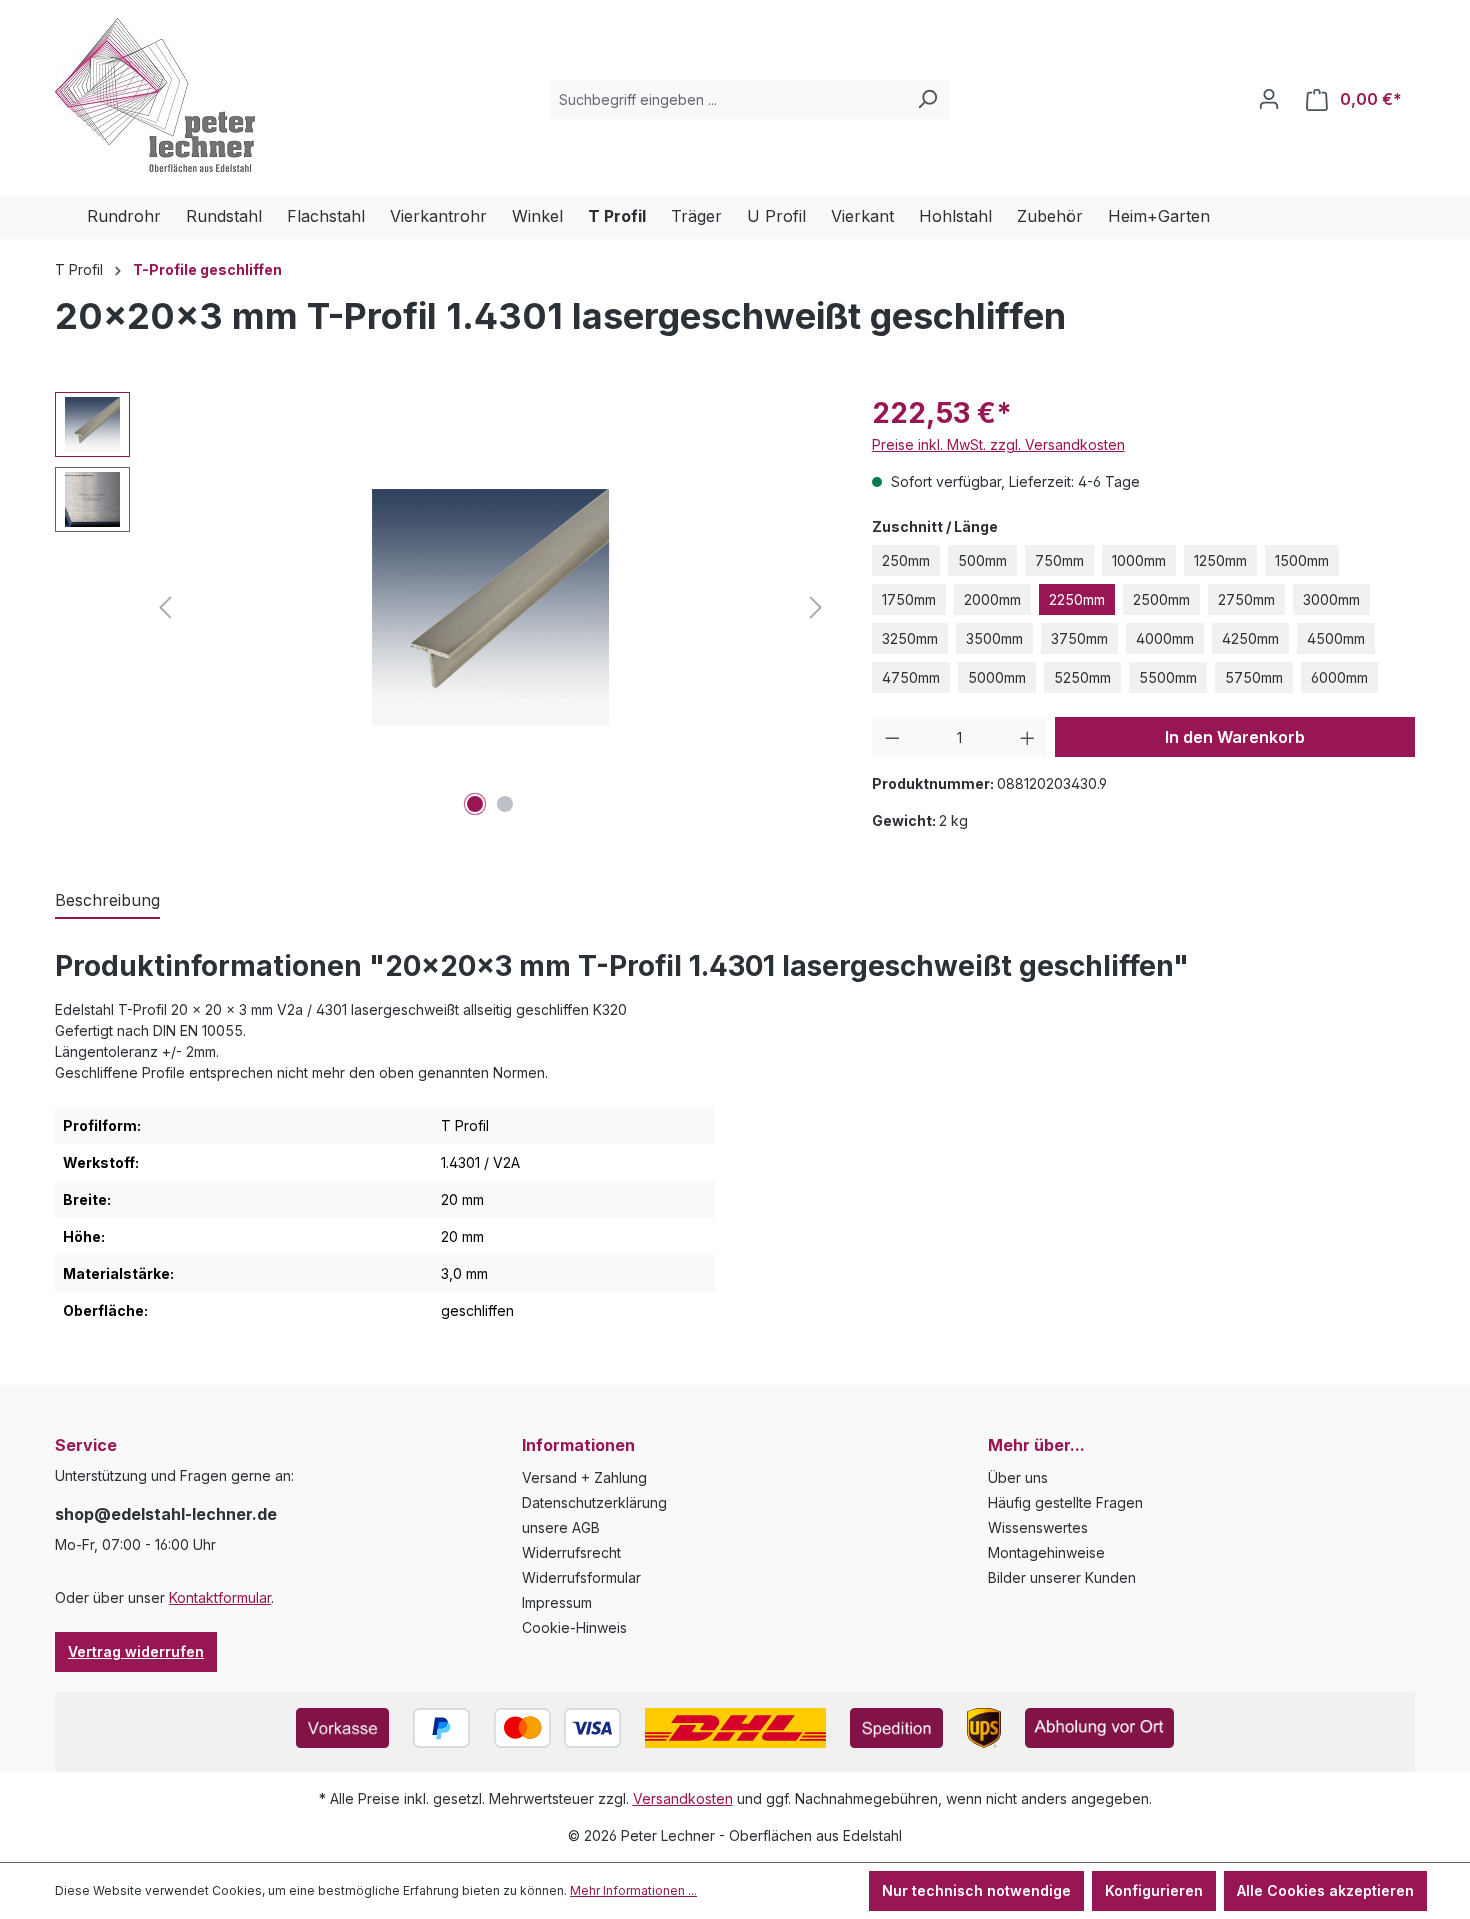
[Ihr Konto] (1269, 99)
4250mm (1250, 638)
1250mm (1220, 560)
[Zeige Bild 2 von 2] (505, 804)
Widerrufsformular (581, 1577)
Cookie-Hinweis (574, 1627)
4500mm (1336, 638)
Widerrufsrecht (571, 1552)
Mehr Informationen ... (633, 1890)
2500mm (1161, 599)
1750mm (909, 599)
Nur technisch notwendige (976, 1890)
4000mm (1165, 638)
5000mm (997, 677)
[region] (443, 607)
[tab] (107, 901)
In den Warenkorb (1235, 737)
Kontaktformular (220, 1597)
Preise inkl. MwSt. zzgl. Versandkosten (998, 444)
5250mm (1082, 677)
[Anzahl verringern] (892, 737)
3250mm (910, 638)
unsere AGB (561, 1527)
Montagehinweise (1046, 1552)
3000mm (1331, 599)
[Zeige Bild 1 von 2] (475, 804)
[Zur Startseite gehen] (155, 95)
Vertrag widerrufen (136, 1651)
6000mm (1339, 677)
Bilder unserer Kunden (1062, 1577)
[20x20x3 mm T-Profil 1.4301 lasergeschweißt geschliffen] (490, 607)
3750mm (1079, 638)
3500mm (994, 638)
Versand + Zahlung (584, 1477)
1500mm (1302, 560)
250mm (906, 560)
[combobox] (727, 99)
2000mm (992, 599)
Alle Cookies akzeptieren (1325, 1890)
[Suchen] (927, 99)
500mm (982, 560)
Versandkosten (683, 1798)
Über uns (1018, 1477)
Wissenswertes (1038, 1527)
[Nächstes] (816, 607)
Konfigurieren (1154, 1890)
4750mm (911, 677)
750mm (1059, 560)
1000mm (1139, 560)
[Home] (71, 217)
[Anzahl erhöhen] (1027, 737)
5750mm (1254, 677)
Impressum (557, 1602)
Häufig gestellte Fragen (1065, 1502)
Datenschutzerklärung (594, 1502)
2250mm (1077, 599)
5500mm (1168, 677)
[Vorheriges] (165, 607)
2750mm (1246, 599)
